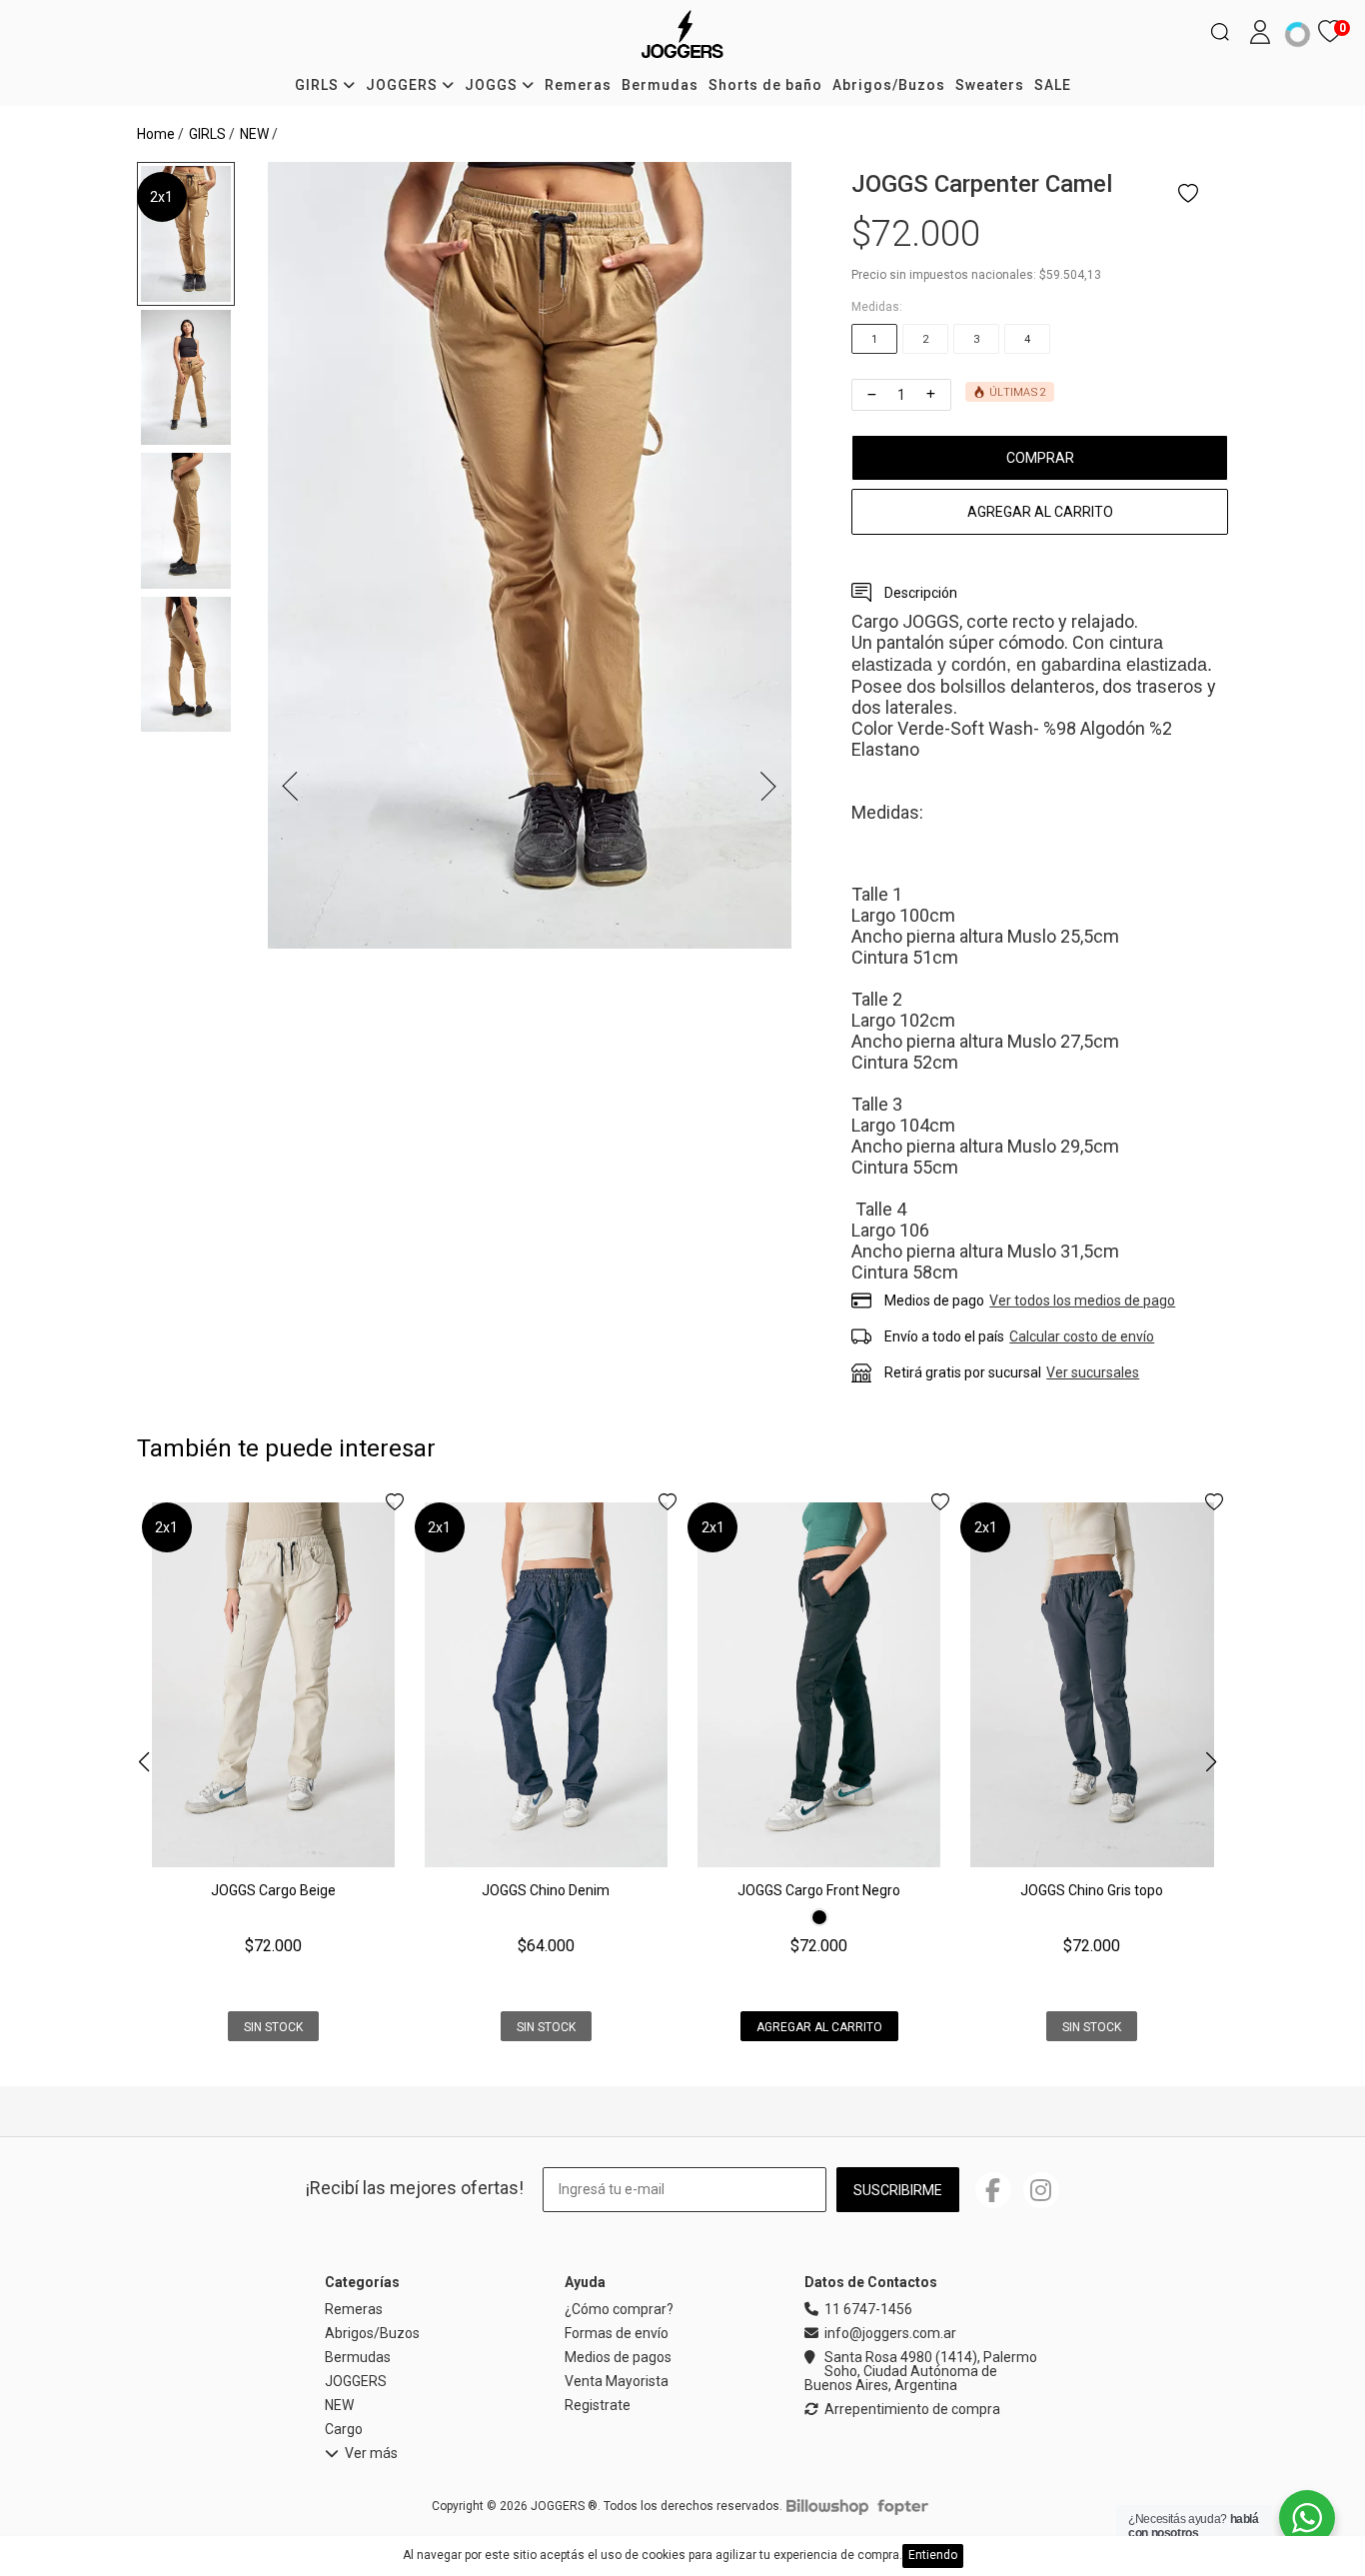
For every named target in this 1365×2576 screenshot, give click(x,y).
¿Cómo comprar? (619, 2309)
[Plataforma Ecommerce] (827, 2506)
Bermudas (660, 85)
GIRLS (319, 85)
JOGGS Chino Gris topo (1092, 1890)
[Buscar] (1220, 32)
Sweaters (990, 85)
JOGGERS (404, 85)
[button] (1211, 1763)
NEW (254, 134)
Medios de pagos (618, 2357)
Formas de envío (617, 2333)
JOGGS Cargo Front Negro (819, 1890)
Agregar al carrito (1040, 512)
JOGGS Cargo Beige (273, 1890)
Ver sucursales (1093, 1372)
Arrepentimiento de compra (912, 2410)
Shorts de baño (765, 85)
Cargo (344, 2429)
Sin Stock (273, 2027)
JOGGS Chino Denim (546, 1890)
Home (156, 134)
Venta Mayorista (617, 2381)
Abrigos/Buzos (889, 85)
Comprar (1040, 458)
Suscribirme (898, 2190)
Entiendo (933, 2555)
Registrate (598, 2405)
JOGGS (493, 85)
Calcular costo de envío (1082, 1336)
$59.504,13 (1070, 275)
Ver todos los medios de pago (1082, 1300)
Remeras (578, 85)
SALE (1053, 85)
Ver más (371, 2454)
